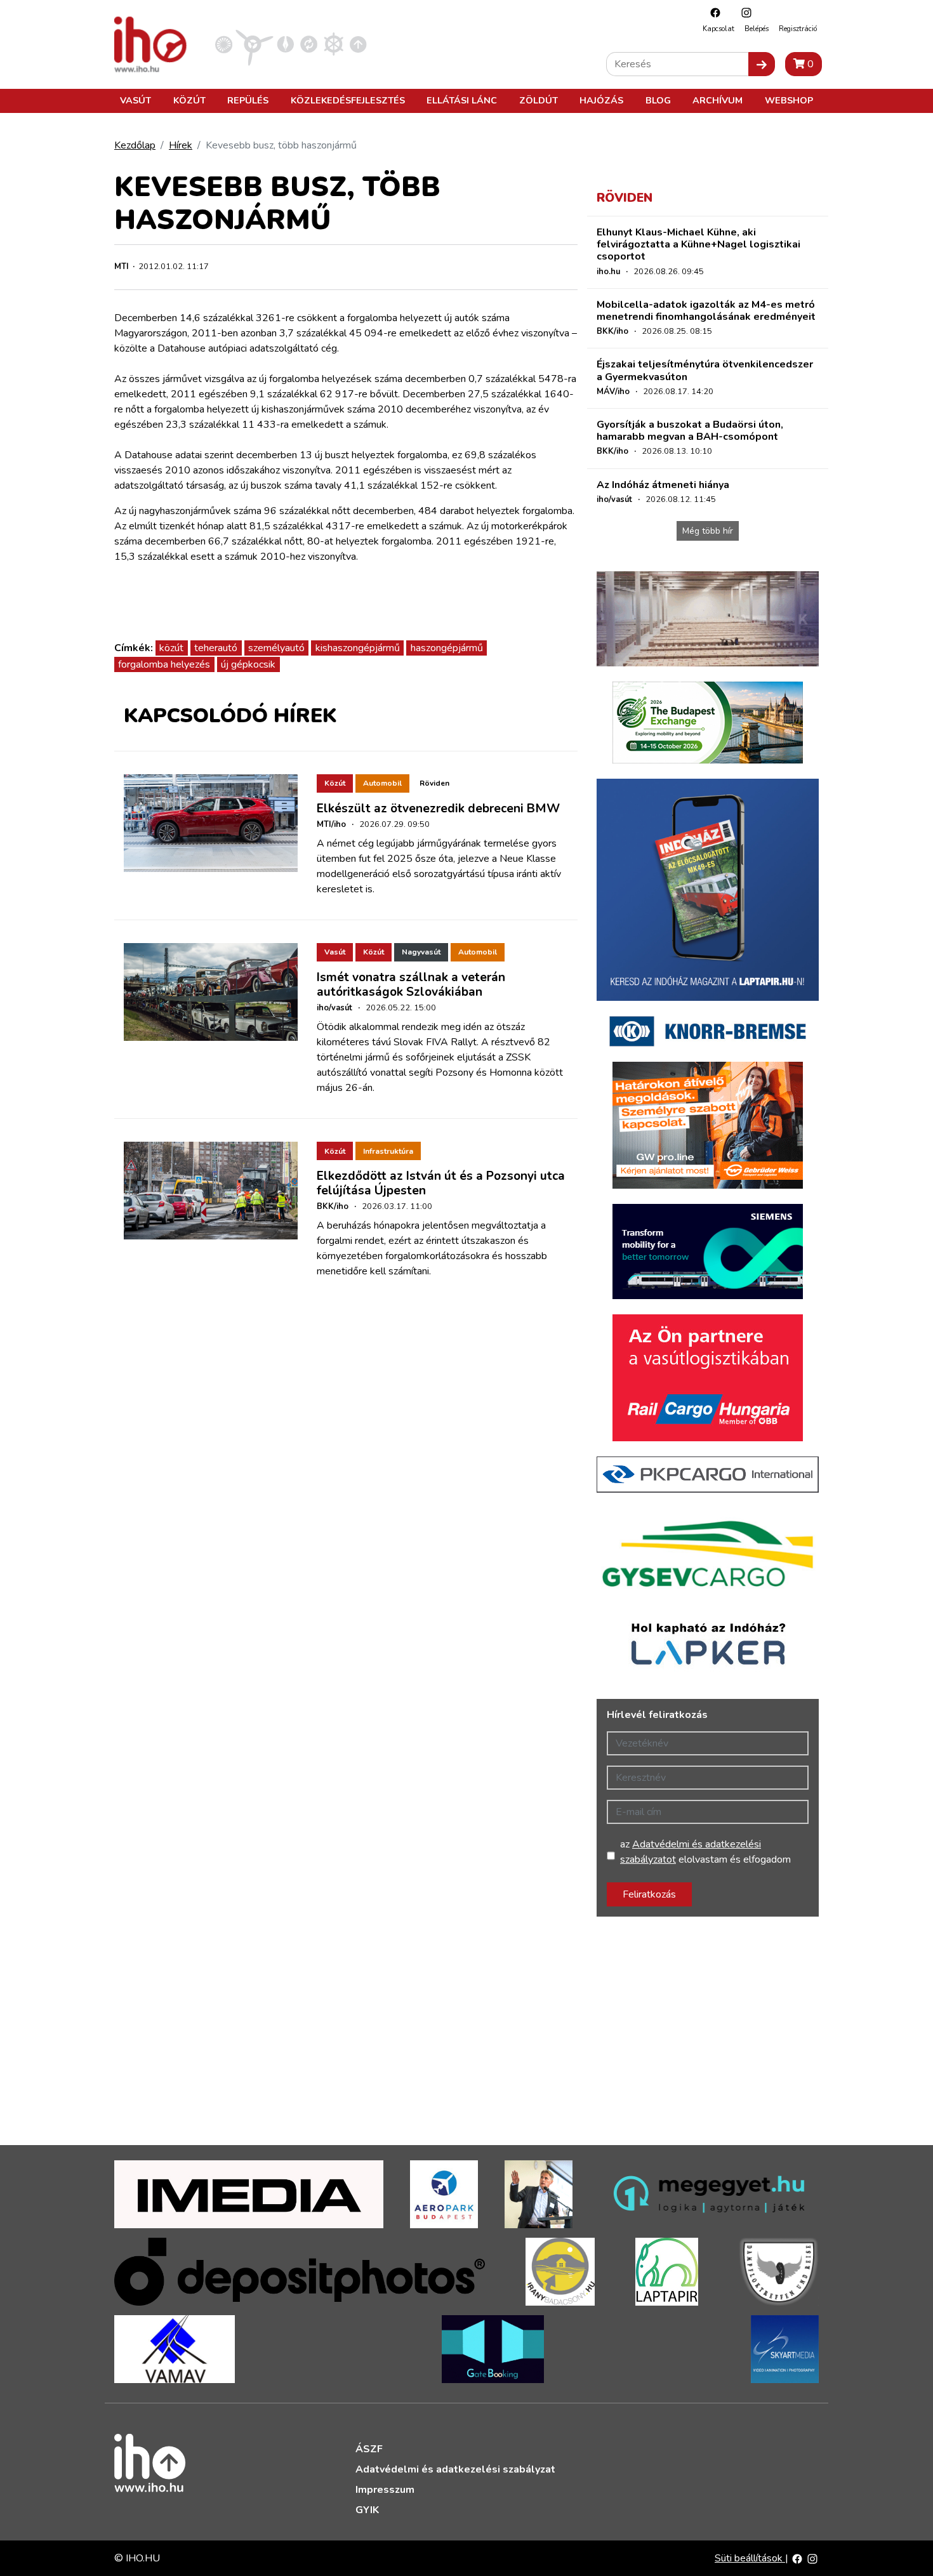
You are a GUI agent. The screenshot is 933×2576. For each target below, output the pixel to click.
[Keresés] (762, 64)
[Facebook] (712, 12)
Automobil (382, 783)
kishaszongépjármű (358, 648)
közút (171, 648)
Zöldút (539, 100)
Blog (658, 100)
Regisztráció (798, 29)
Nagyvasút (421, 952)
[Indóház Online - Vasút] (224, 44)
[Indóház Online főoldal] (358, 44)
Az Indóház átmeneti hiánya (663, 485)
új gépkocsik (248, 664)
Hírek (181, 145)
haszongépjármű (447, 648)
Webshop (789, 100)
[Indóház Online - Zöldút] (309, 44)
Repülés (248, 100)
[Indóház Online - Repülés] (255, 44)
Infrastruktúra (388, 1151)
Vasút (136, 100)
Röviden (434, 783)
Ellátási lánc (462, 100)
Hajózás (601, 100)
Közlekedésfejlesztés (348, 100)
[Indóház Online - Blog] (285, 44)
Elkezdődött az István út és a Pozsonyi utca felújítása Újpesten (441, 1183)
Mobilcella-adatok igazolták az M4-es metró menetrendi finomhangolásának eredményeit (706, 311)
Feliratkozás (649, 1894)
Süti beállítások (750, 2558)
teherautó (216, 648)
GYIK (367, 2510)
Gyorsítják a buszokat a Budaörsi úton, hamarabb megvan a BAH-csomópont (690, 431)
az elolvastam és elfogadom (705, 1852)
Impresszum (385, 2490)
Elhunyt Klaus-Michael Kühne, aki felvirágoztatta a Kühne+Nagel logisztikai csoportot (698, 244)
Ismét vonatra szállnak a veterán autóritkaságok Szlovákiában (411, 985)
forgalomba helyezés (164, 664)
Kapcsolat (718, 29)
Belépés (757, 29)
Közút (189, 100)
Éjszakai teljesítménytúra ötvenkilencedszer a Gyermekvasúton (705, 370)
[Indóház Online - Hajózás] (334, 44)
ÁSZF (369, 2449)
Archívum (718, 100)
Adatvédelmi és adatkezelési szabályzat (455, 2469)
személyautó (276, 648)
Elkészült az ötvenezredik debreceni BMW (438, 809)
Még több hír (708, 531)
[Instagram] (743, 12)
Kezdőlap (135, 145)
